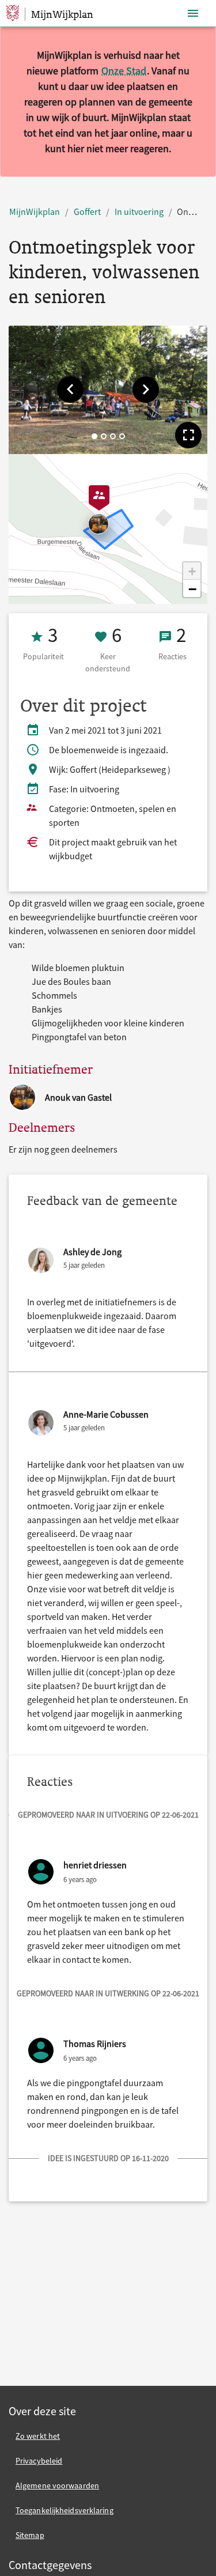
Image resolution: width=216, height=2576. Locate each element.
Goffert (87, 211)
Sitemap (30, 2535)
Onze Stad (124, 71)
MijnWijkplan (35, 211)
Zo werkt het (38, 2436)
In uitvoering (139, 211)
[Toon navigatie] (193, 14)
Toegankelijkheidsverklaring (65, 2510)
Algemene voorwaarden (57, 2486)
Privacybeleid (39, 2461)
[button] (70, 390)
